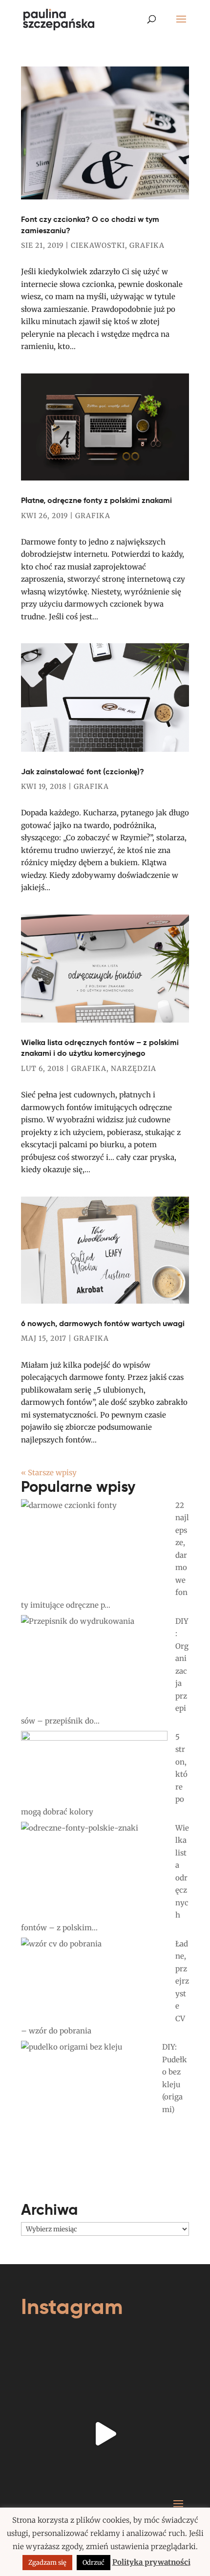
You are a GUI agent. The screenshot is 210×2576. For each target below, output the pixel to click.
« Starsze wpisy (49, 1473)
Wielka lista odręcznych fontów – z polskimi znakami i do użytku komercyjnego (100, 1048)
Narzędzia (134, 1069)
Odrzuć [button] (94, 2563)
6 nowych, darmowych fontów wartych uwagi (103, 1323)
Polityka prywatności (151, 2562)
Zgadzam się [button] (47, 2563)
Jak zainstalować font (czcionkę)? (83, 772)
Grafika (147, 245)
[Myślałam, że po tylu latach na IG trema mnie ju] (105, 2434)
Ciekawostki (98, 245)
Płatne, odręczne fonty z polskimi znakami (96, 500)
